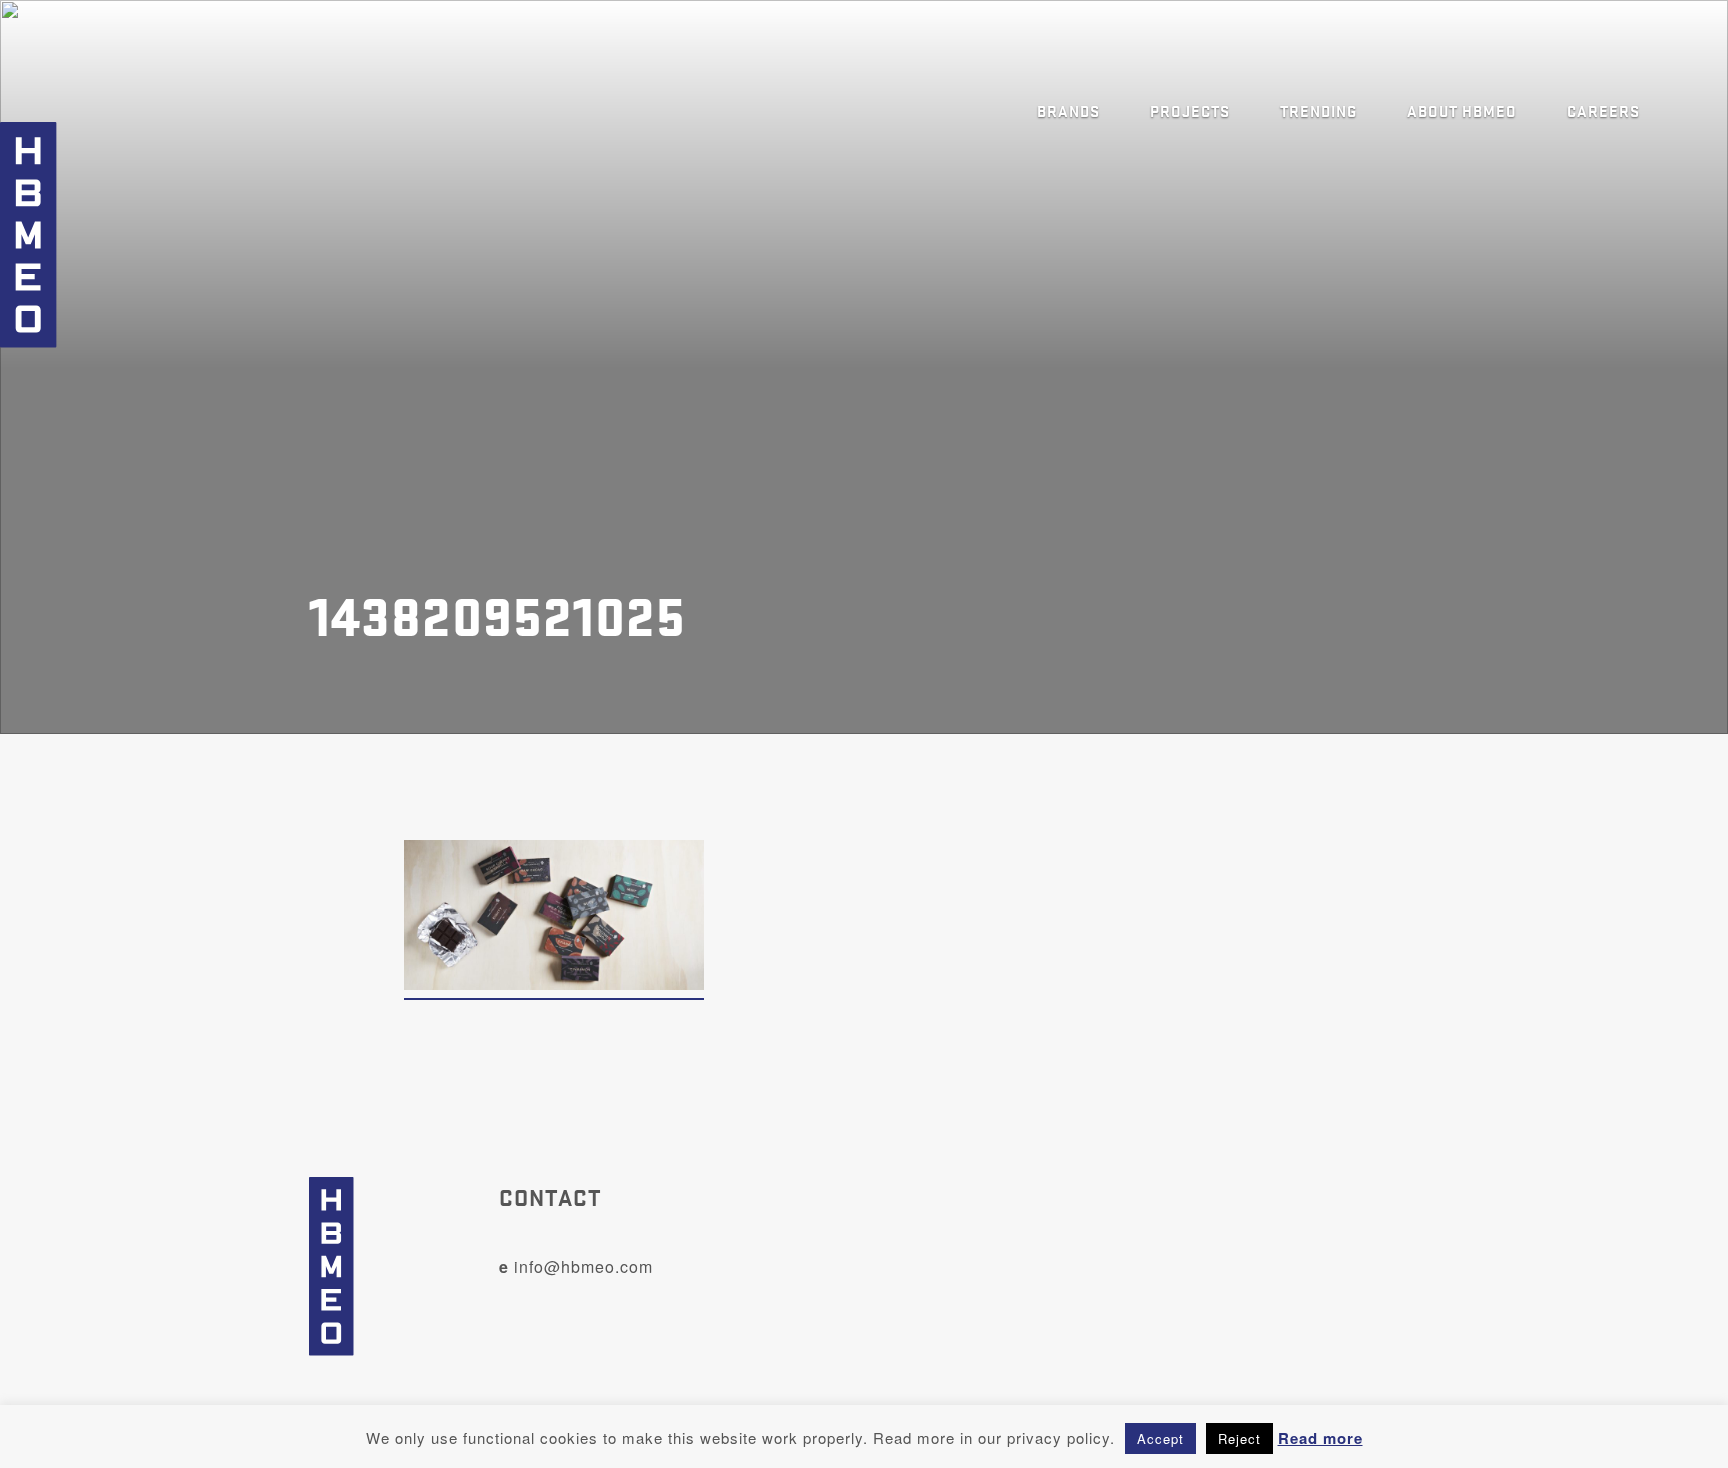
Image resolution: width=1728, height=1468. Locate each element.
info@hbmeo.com (576, 1266)
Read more (1320, 1438)
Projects (1190, 110)
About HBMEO (1462, 110)
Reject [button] (1239, 1438)
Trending (1318, 110)
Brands (1068, 110)
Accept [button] (1160, 1438)
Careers (1603, 110)
